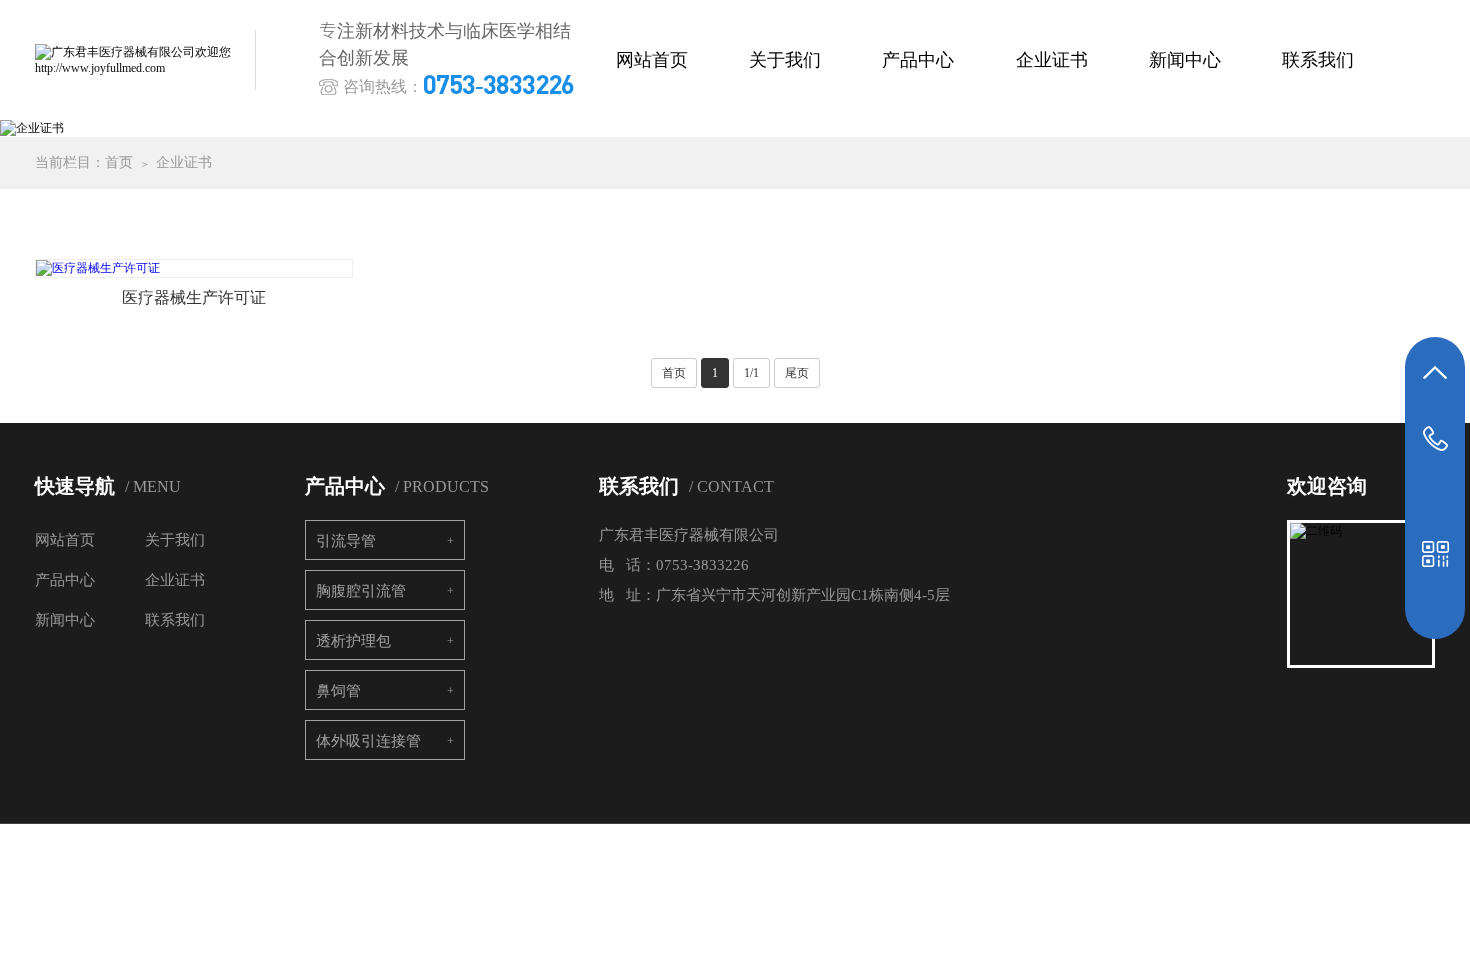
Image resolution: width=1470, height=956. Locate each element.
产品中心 (918, 60)
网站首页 (652, 60)
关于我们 (785, 60)
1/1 (751, 373)
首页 (119, 162)
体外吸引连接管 (368, 741)
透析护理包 (353, 641)
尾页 (797, 373)
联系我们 (1318, 60)
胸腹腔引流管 (361, 591)
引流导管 (346, 541)
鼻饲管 (338, 691)
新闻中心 (1185, 60)
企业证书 (1052, 60)
